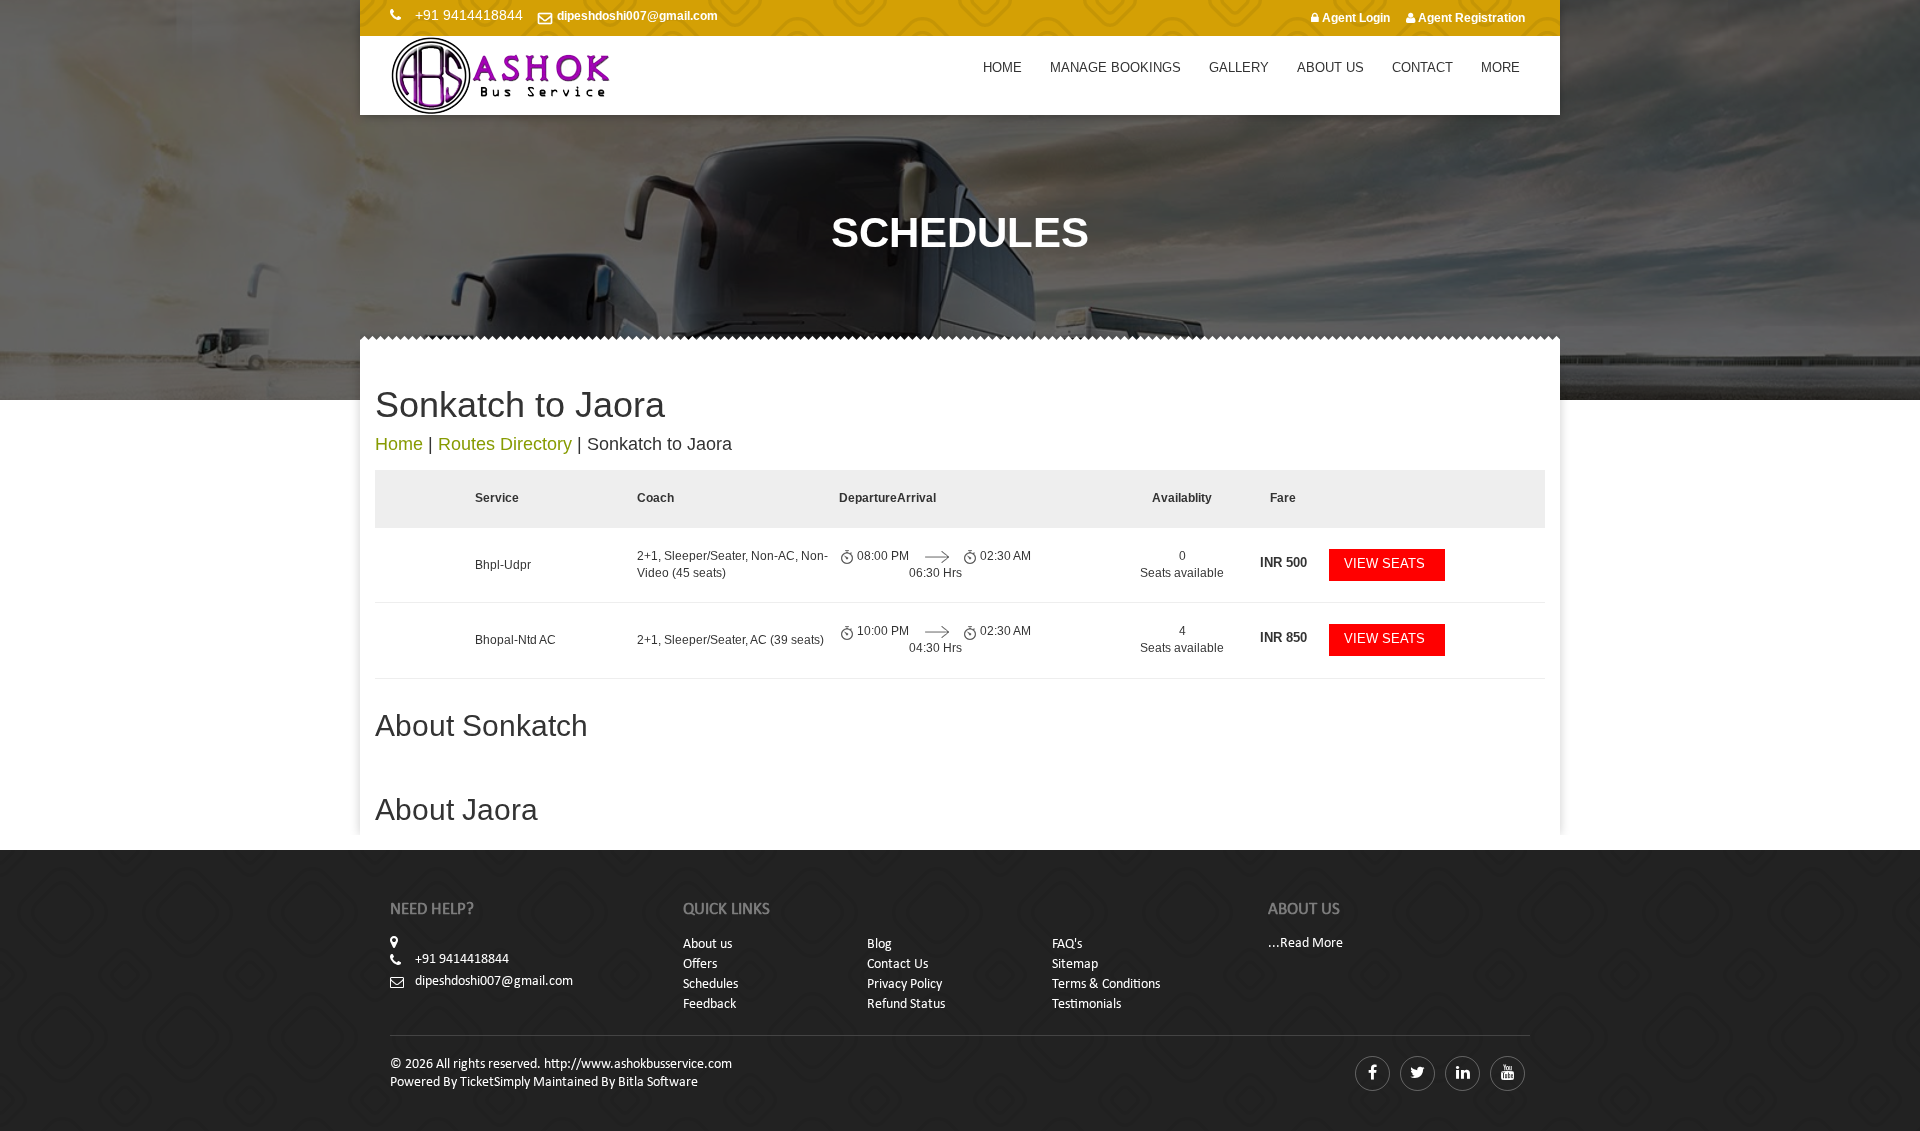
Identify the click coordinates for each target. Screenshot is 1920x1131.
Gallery (1239, 67)
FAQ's (1067, 944)
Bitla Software (658, 1082)
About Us (1330, 67)
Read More (1311, 943)
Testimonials (1086, 1004)
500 (1283, 562)
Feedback (709, 1004)
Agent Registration (1470, 18)
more (1500, 67)
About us (707, 944)
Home (1002, 67)
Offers (700, 964)
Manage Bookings (1115, 67)
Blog (879, 944)
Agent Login (1354, 18)
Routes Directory (505, 444)
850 (1283, 637)
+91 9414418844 (469, 15)
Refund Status (906, 1004)
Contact (1422, 67)
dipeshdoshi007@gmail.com (637, 16)
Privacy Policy (904, 984)
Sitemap (1075, 964)
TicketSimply (495, 1082)
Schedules (710, 984)
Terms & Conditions (1106, 984)
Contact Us (897, 964)
